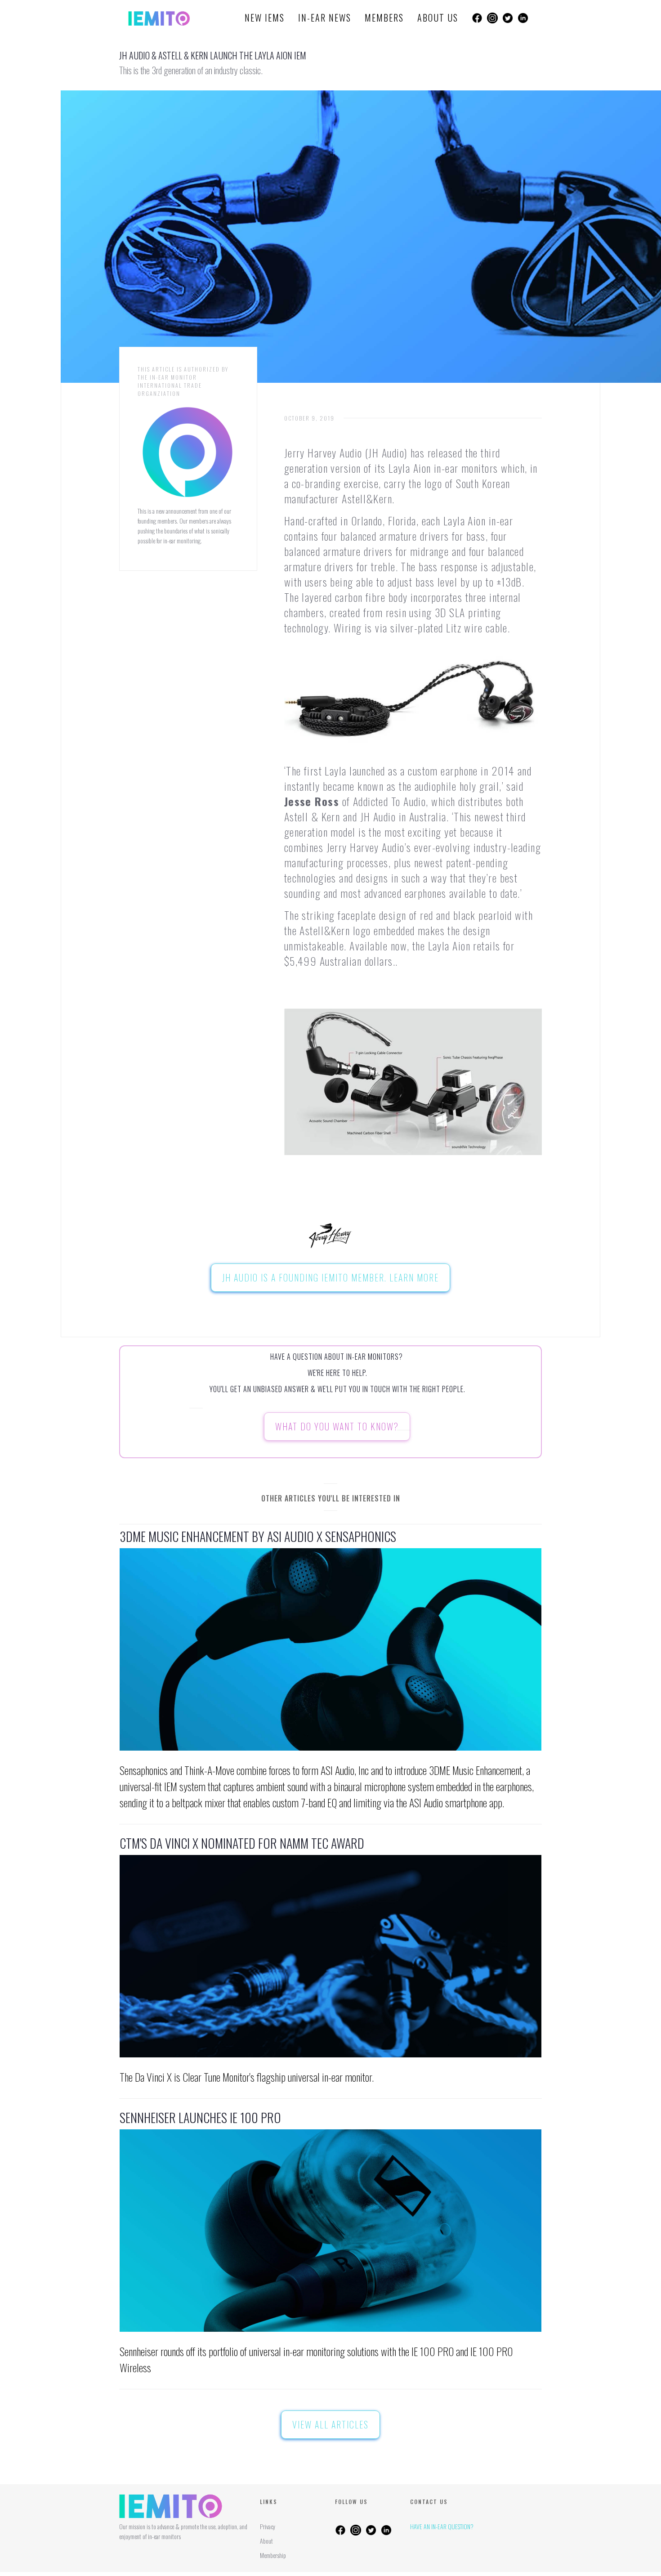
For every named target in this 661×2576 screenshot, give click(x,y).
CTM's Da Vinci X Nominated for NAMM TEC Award (242, 1843)
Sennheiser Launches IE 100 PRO (200, 2118)
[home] (159, 18)
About (266, 2541)
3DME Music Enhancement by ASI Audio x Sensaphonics (258, 1537)
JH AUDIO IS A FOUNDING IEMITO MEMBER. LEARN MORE (330, 1277)
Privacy (268, 2526)
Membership (273, 2555)
